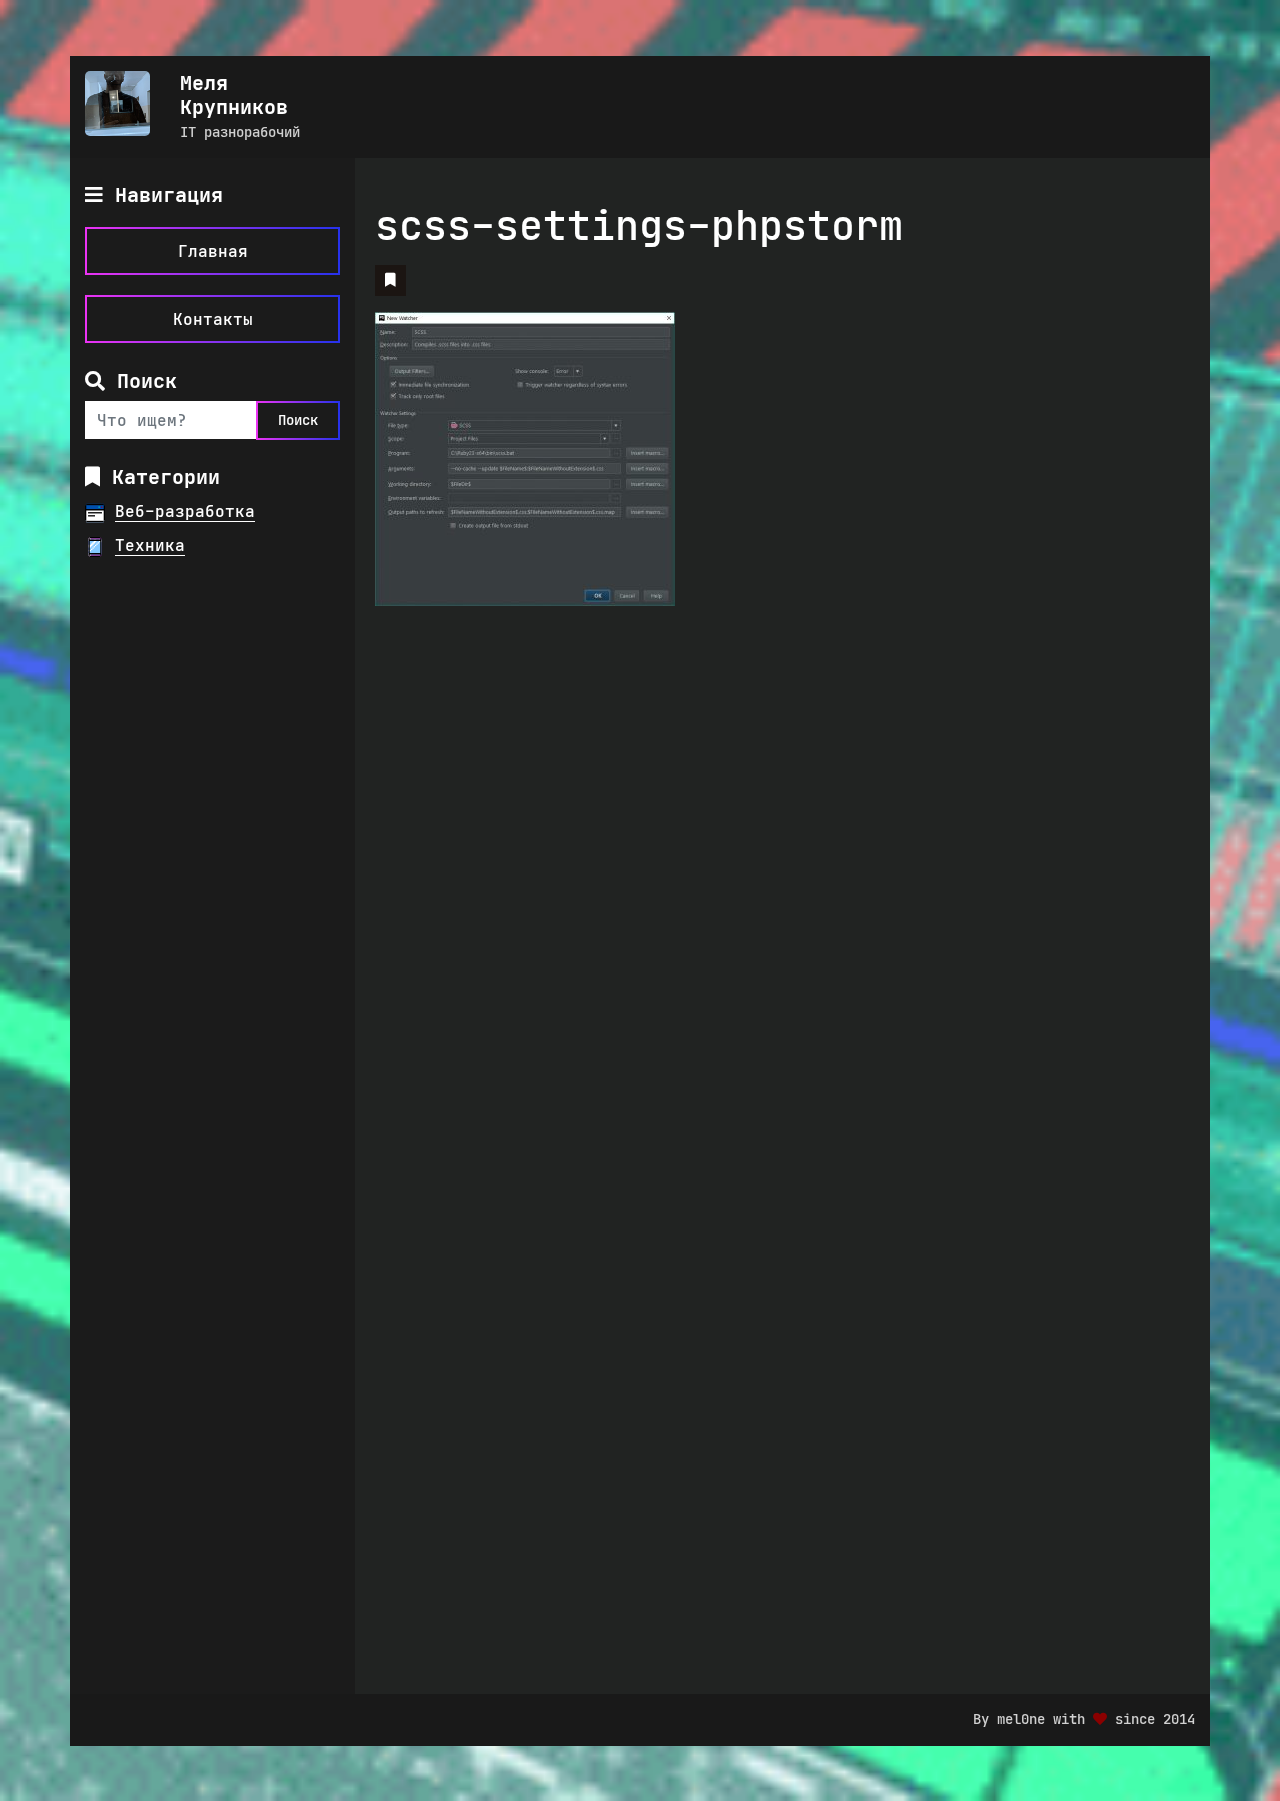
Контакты (213, 319)
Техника (150, 545)
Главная (213, 251)
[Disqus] (505, 880)
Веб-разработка (185, 511)
